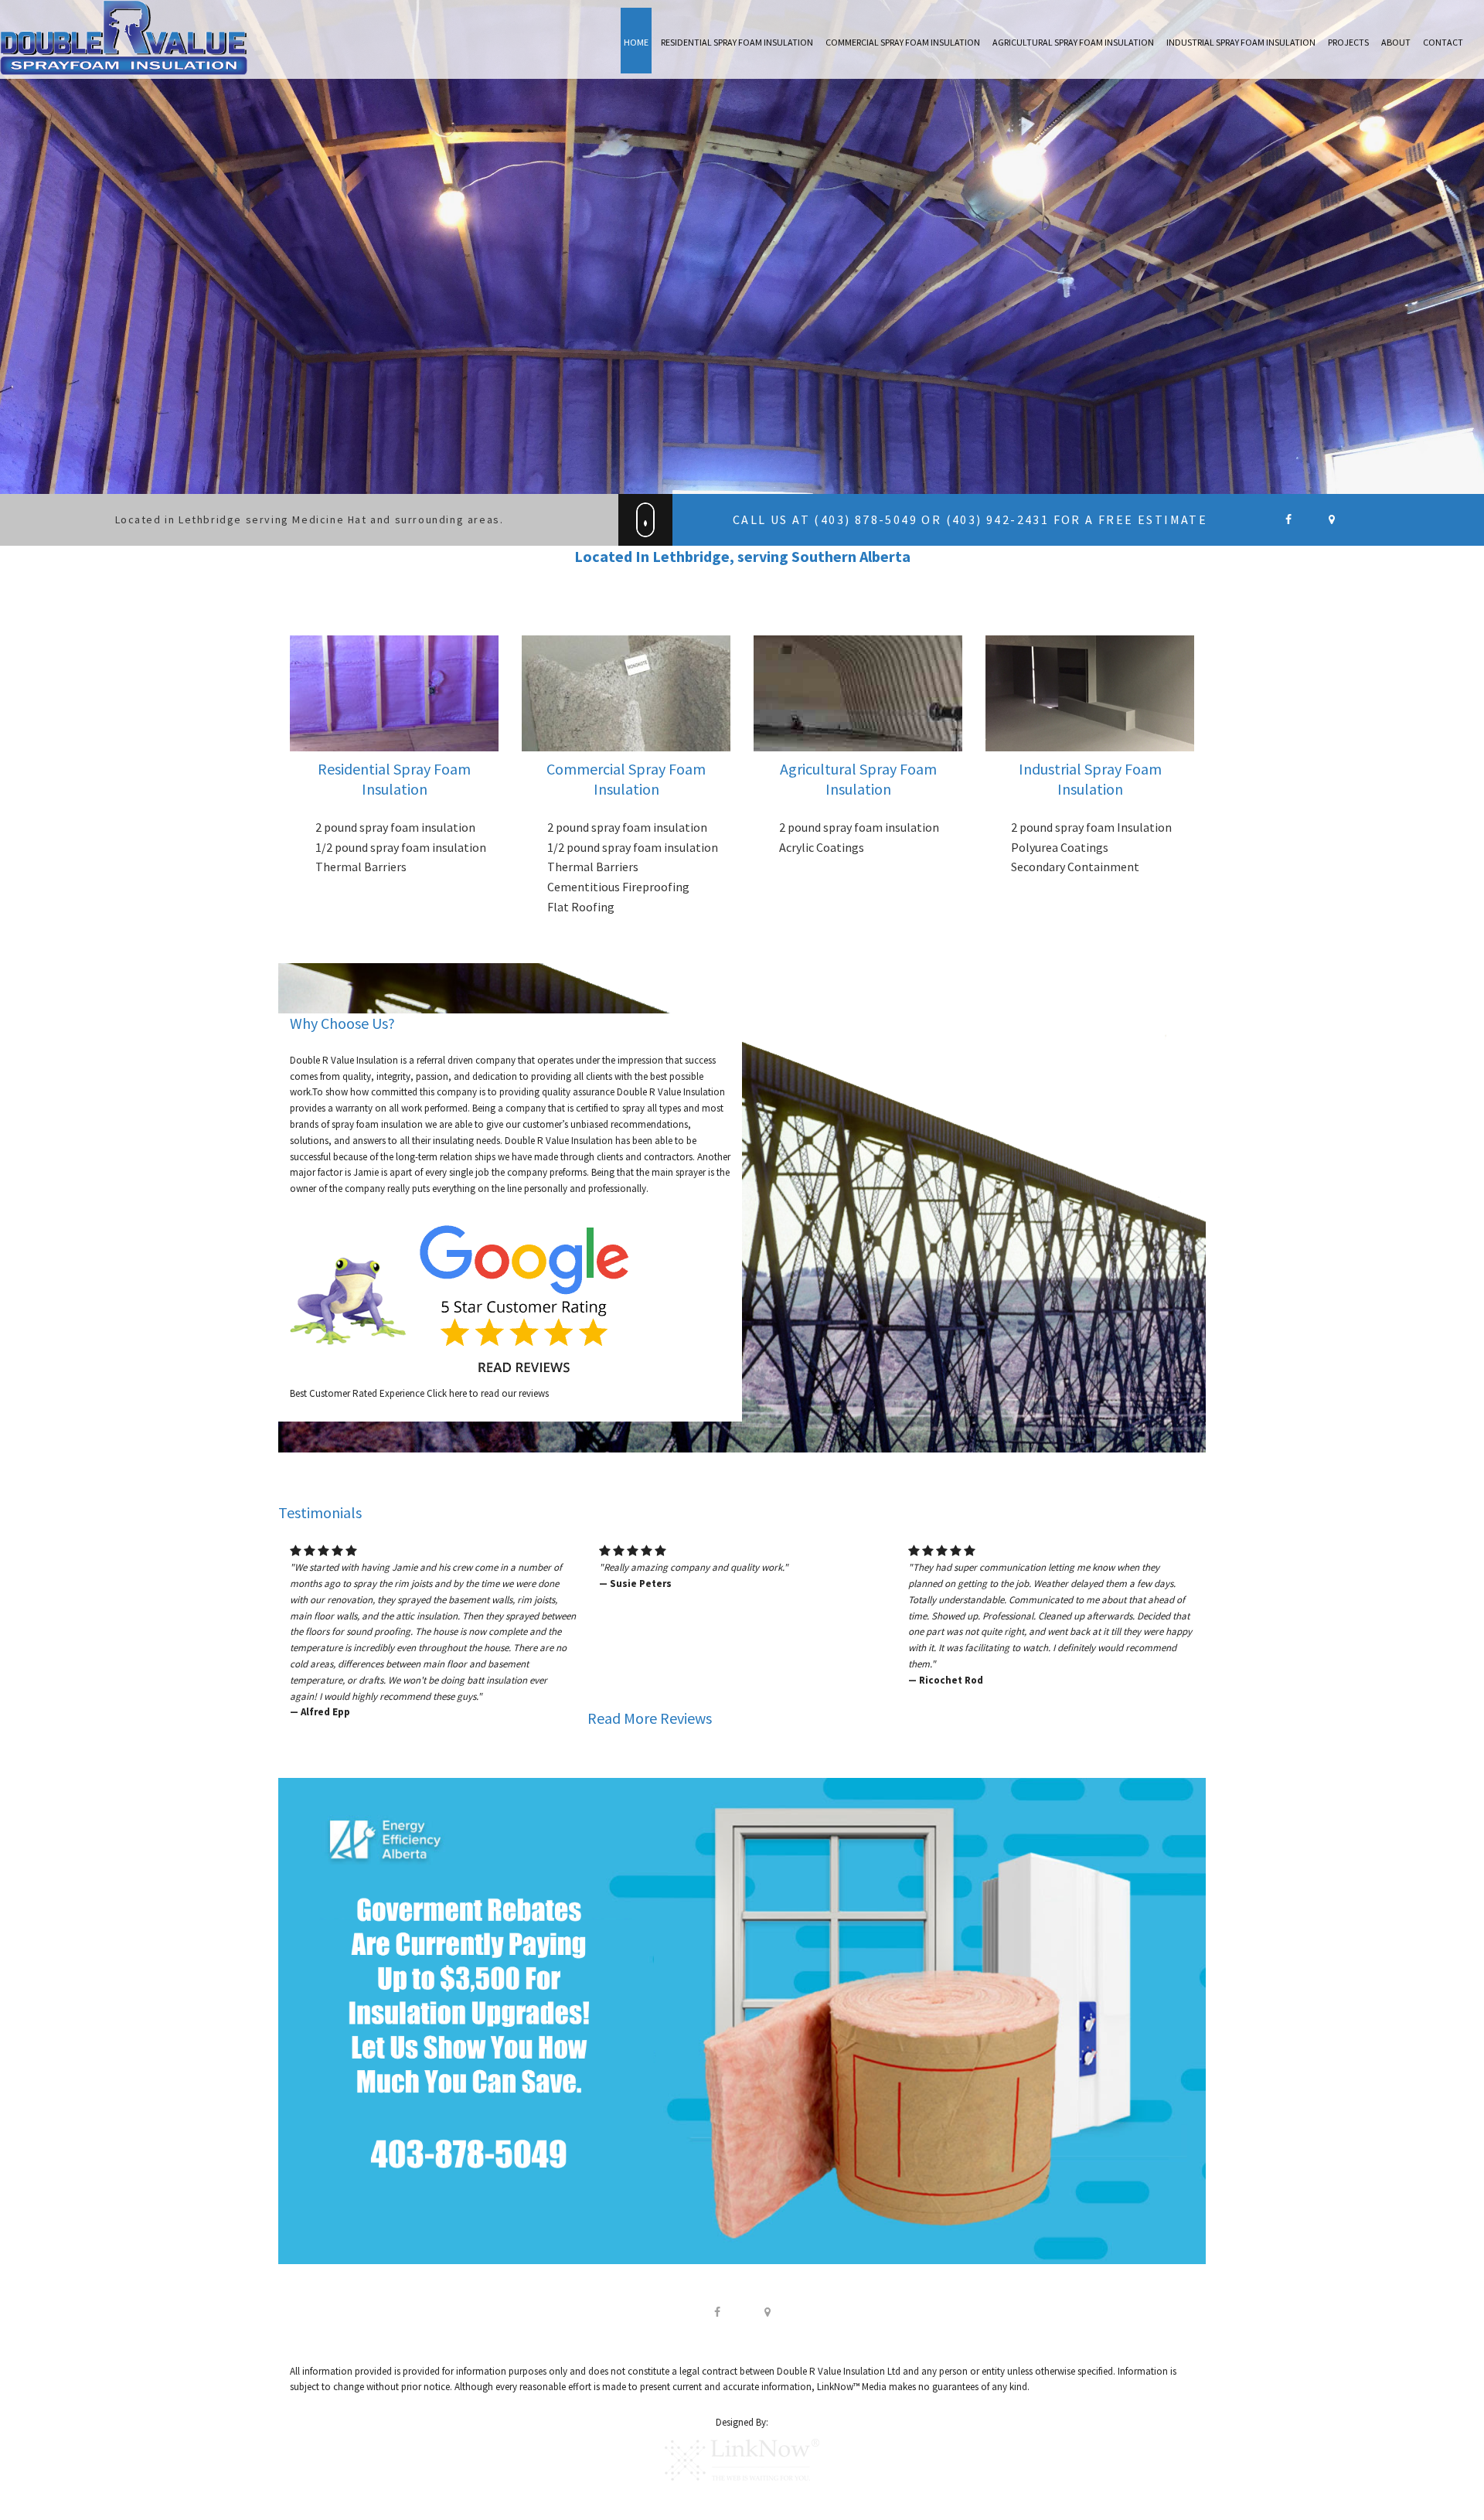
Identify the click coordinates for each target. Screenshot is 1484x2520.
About (1396, 42)
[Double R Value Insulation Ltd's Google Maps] (1331, 520)
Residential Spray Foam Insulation (737, 42)
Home (636, 42)
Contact (1443, 42)
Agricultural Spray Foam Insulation (1073, 42)
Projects (1348, 42)
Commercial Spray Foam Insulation (903, 42)
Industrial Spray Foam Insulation (1241, 42)
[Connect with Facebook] (717, 2311)
